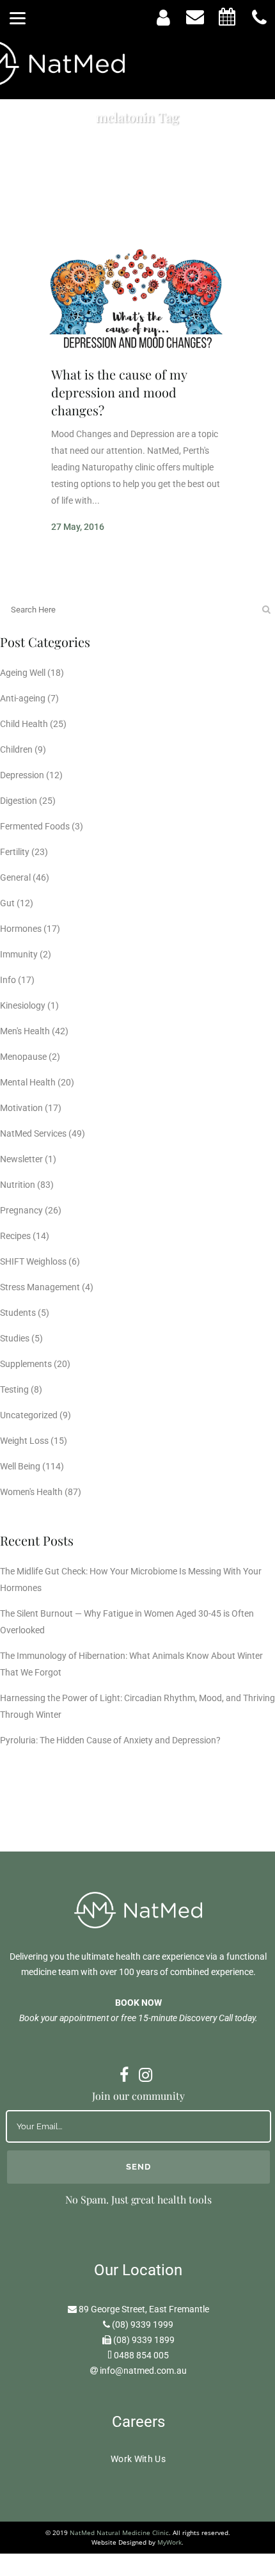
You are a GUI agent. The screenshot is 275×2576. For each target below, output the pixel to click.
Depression (22, 775)
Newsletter (21, 1159)
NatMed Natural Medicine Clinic (119, 2532)
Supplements (26, 1364)
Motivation (21, 1108)
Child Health (24, 724)
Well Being (20, 1466)
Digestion (19, 801)
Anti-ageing (23, 698)
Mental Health (28, 1082)
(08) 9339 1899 (144, 2340)
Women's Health (31, 1492)
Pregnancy (21, 1210)
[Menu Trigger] (18, 18)
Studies (15, 1338)
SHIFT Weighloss (33, 1261)
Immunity (19, 954)
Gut (7, 903)
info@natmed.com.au (143, 2371)
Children (16, 749)
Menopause (23, 1057)
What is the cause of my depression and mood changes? (119, 392)
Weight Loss (24, 1441)
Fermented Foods (35, 826)
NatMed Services (33, 1133)
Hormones (21, 929)
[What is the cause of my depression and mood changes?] (137, 300)
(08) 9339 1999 (143, 2324)
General (15, 877)
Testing (14, 1389)
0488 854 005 (141, 2355)
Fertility (15, 852)
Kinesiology (23, 1005)
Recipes (15, 1236)
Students (18, 1313)
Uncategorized (29, 1415)
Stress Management (40, 1287)
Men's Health (25, 1031)
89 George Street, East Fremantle (144, 2309)
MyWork (169, 2542)
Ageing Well (23, 673)
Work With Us (138, 2459)
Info (8, 980)
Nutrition (18, 1185)
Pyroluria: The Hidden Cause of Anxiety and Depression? (110, 1740)
